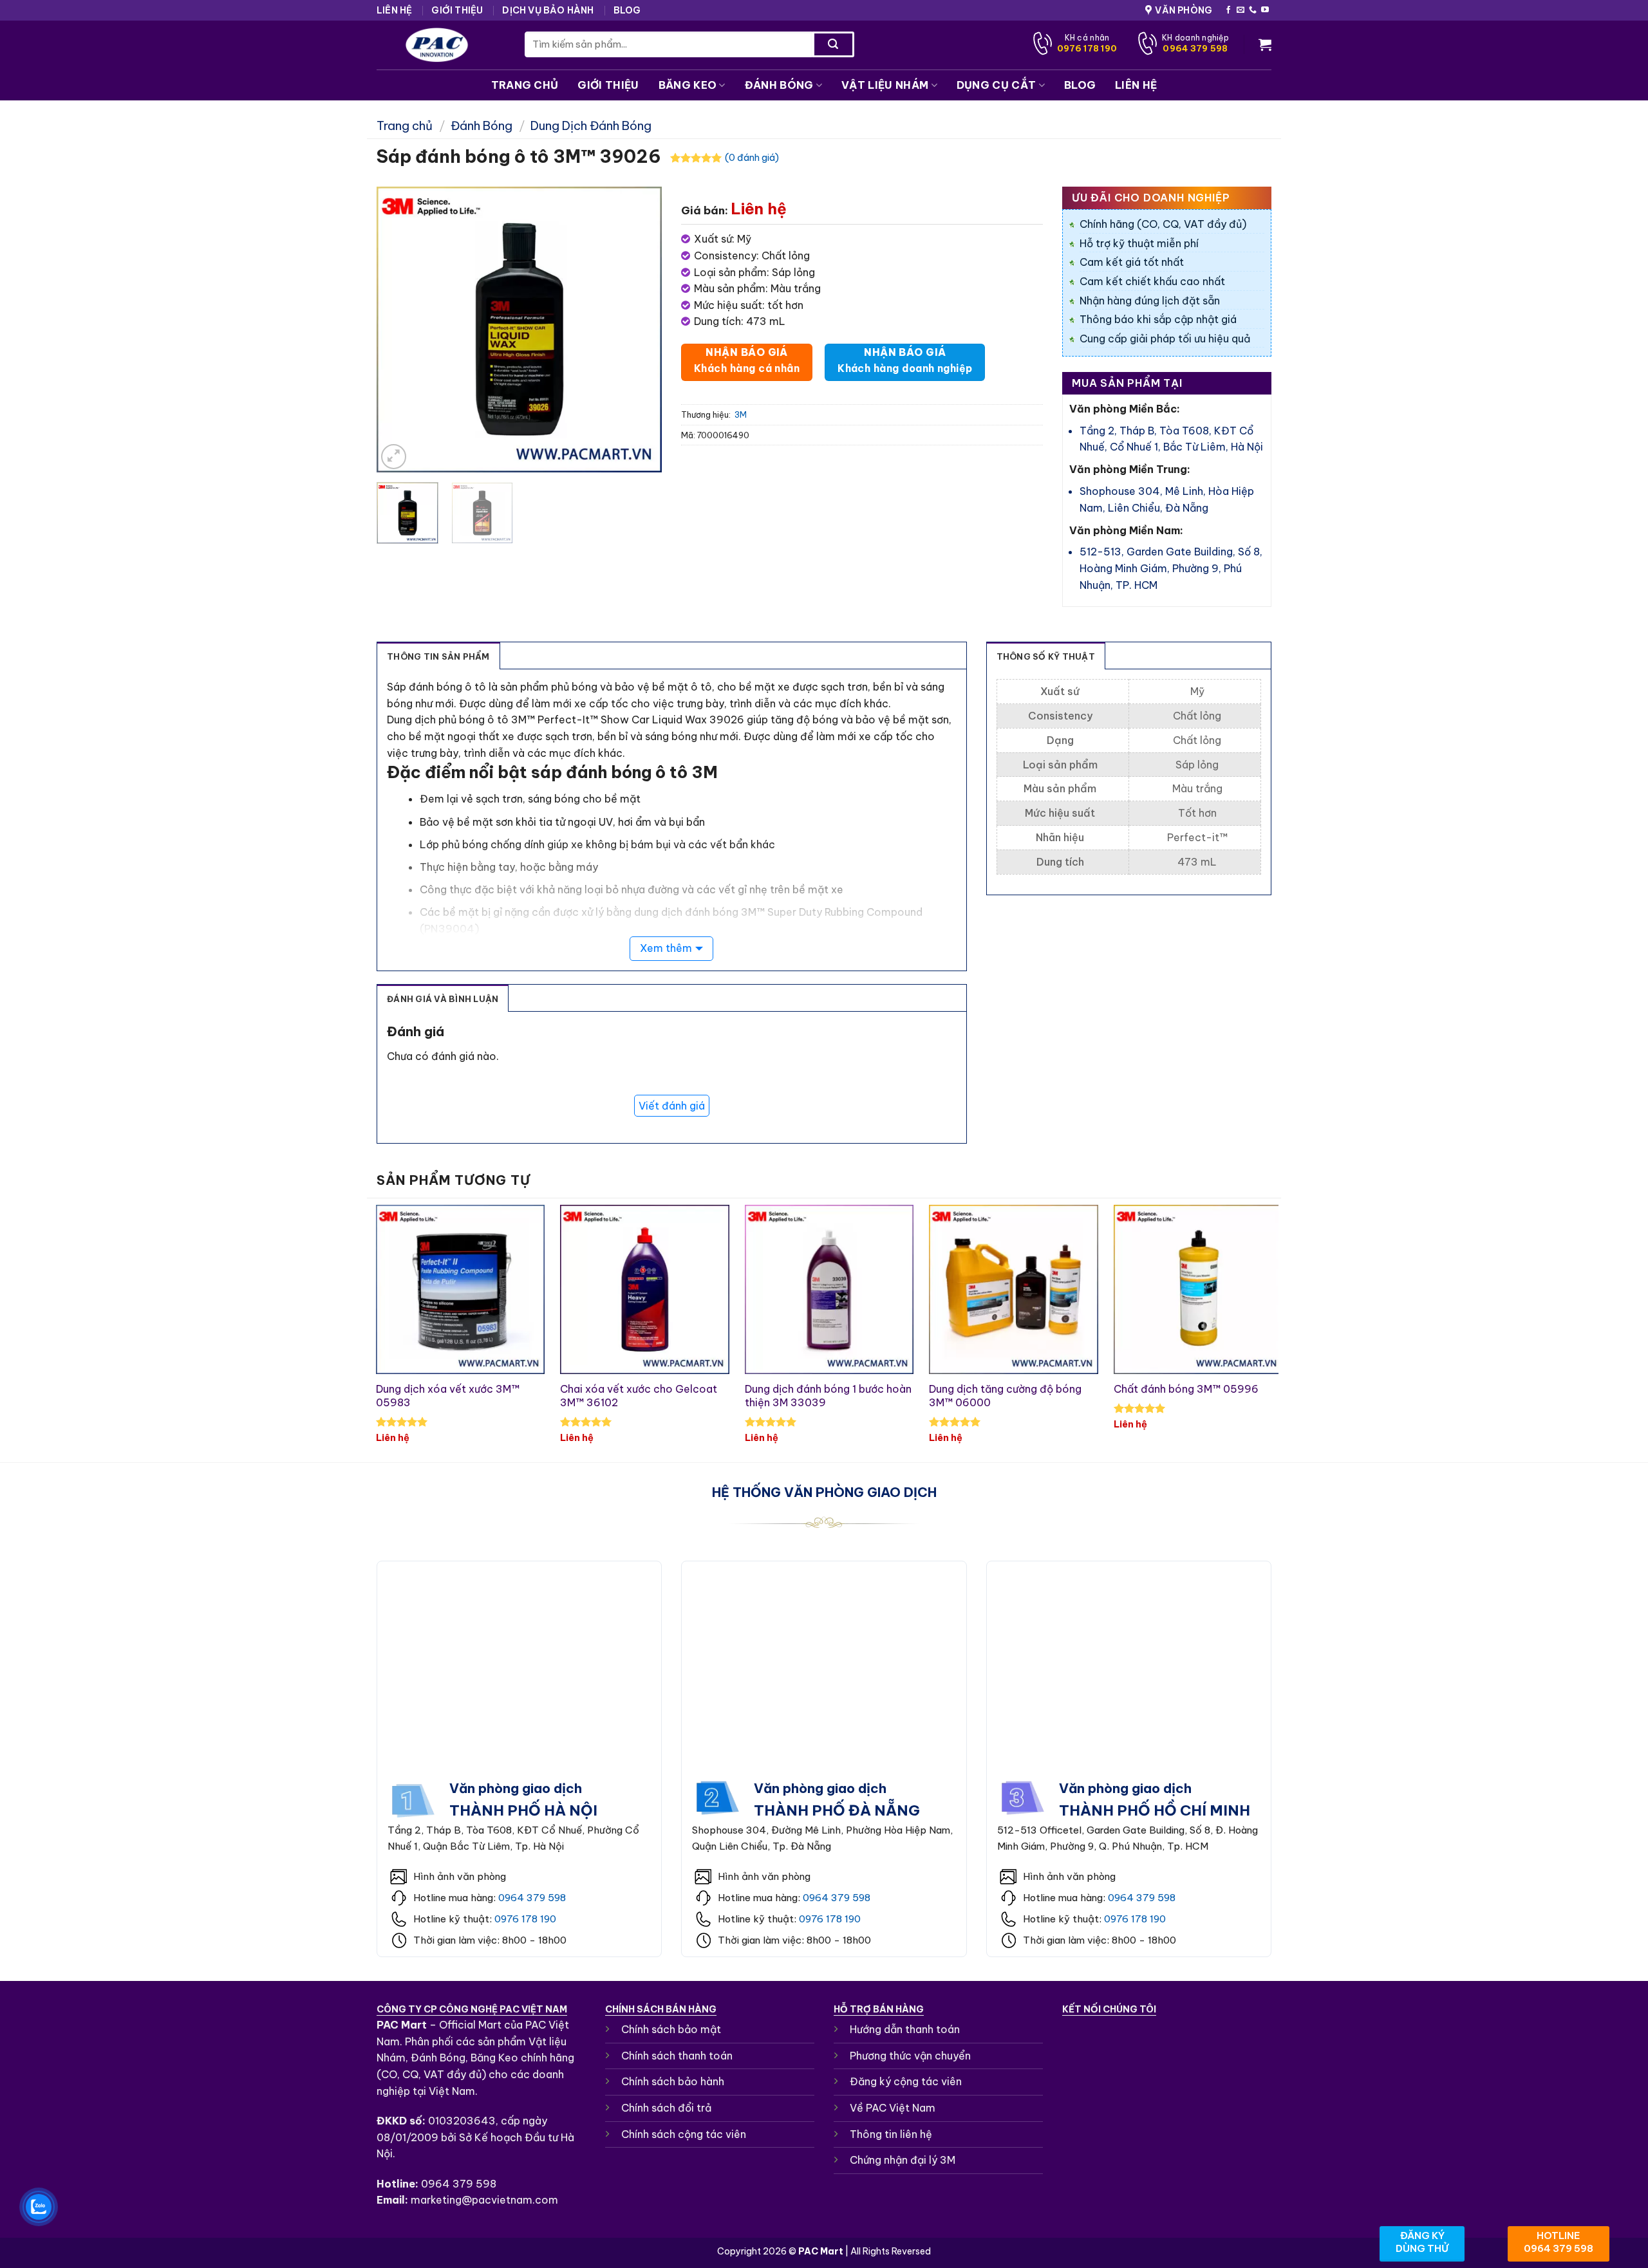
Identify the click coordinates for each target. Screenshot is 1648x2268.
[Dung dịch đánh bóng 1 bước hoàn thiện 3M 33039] (829, 1289)
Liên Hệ (394, 10)
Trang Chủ (525, 85)
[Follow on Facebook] (1228, 10)
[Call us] (1253, 10)
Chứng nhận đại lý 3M (903, 2160)
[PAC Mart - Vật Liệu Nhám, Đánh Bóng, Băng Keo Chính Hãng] (441, 45)
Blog (627, 10)
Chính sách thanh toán (677, 2056)
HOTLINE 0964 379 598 (1559, 2242)
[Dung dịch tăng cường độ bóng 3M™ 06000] (1014, 1289)
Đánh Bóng (779, 85)
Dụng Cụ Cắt (997, 85)
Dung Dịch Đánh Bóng (591, 126)
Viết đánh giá (672, 1106)
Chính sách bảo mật (671, 2029)
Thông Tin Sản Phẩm (438, 656)
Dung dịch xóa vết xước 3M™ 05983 (448, 1396)
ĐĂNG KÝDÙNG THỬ (1422, 2242)
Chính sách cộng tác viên (684, 2134)
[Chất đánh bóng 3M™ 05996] (1198, 1289)
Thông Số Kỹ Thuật (1046, 656)
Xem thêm (666, 948)
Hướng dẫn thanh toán (905, 2029)
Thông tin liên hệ (891, 2134)
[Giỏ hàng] (1265, 44)
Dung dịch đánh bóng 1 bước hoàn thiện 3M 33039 (828, 1396)
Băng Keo (688, 85)
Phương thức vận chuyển (910, 2056)
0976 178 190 (525, 1919)
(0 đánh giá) (752, 158)
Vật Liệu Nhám (885, 85)
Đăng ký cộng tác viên (906, 2081)
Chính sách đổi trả (666, 2108)
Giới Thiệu (457, 10)
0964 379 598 (532, 1898)
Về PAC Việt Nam (893, 2108)
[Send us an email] (1241, 10)
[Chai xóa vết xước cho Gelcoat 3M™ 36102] (645, 1289)
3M (741, 414)
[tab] (439, 656)
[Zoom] (394, 457)
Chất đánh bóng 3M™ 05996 (1186, 1389)
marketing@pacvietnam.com (484, 2200)
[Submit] (833, 44)
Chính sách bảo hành (673, 2081)
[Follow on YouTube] (1265, 10)
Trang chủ (405, 126)
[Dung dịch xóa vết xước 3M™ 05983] (461, 1289)
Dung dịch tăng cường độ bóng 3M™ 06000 (1005, 1396)
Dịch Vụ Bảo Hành (548, 10)
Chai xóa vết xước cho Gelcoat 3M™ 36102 (639, 1396)
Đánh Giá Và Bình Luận (443, 999)
